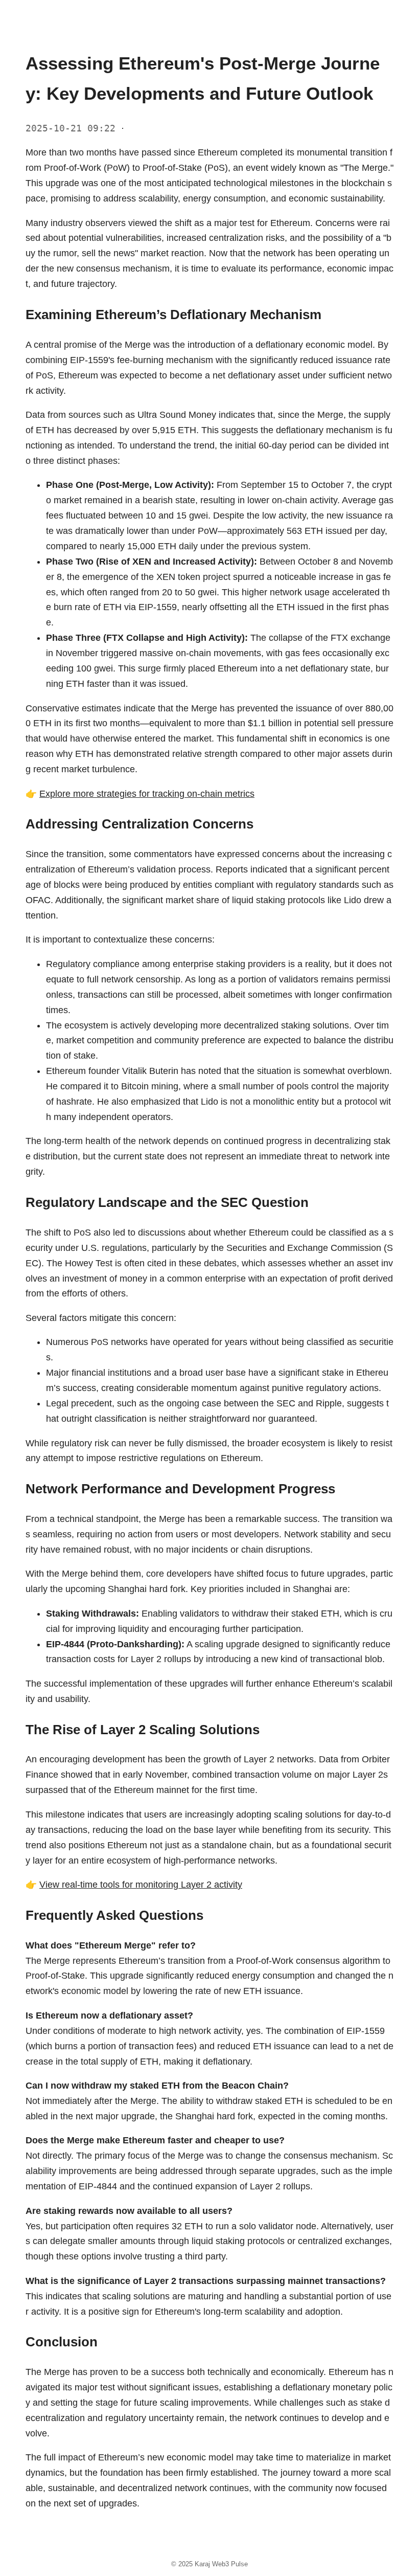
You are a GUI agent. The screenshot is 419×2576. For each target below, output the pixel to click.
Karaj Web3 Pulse (221, 2564)
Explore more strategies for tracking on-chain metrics (147, 794)
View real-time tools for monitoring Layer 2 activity (141, 1885)
